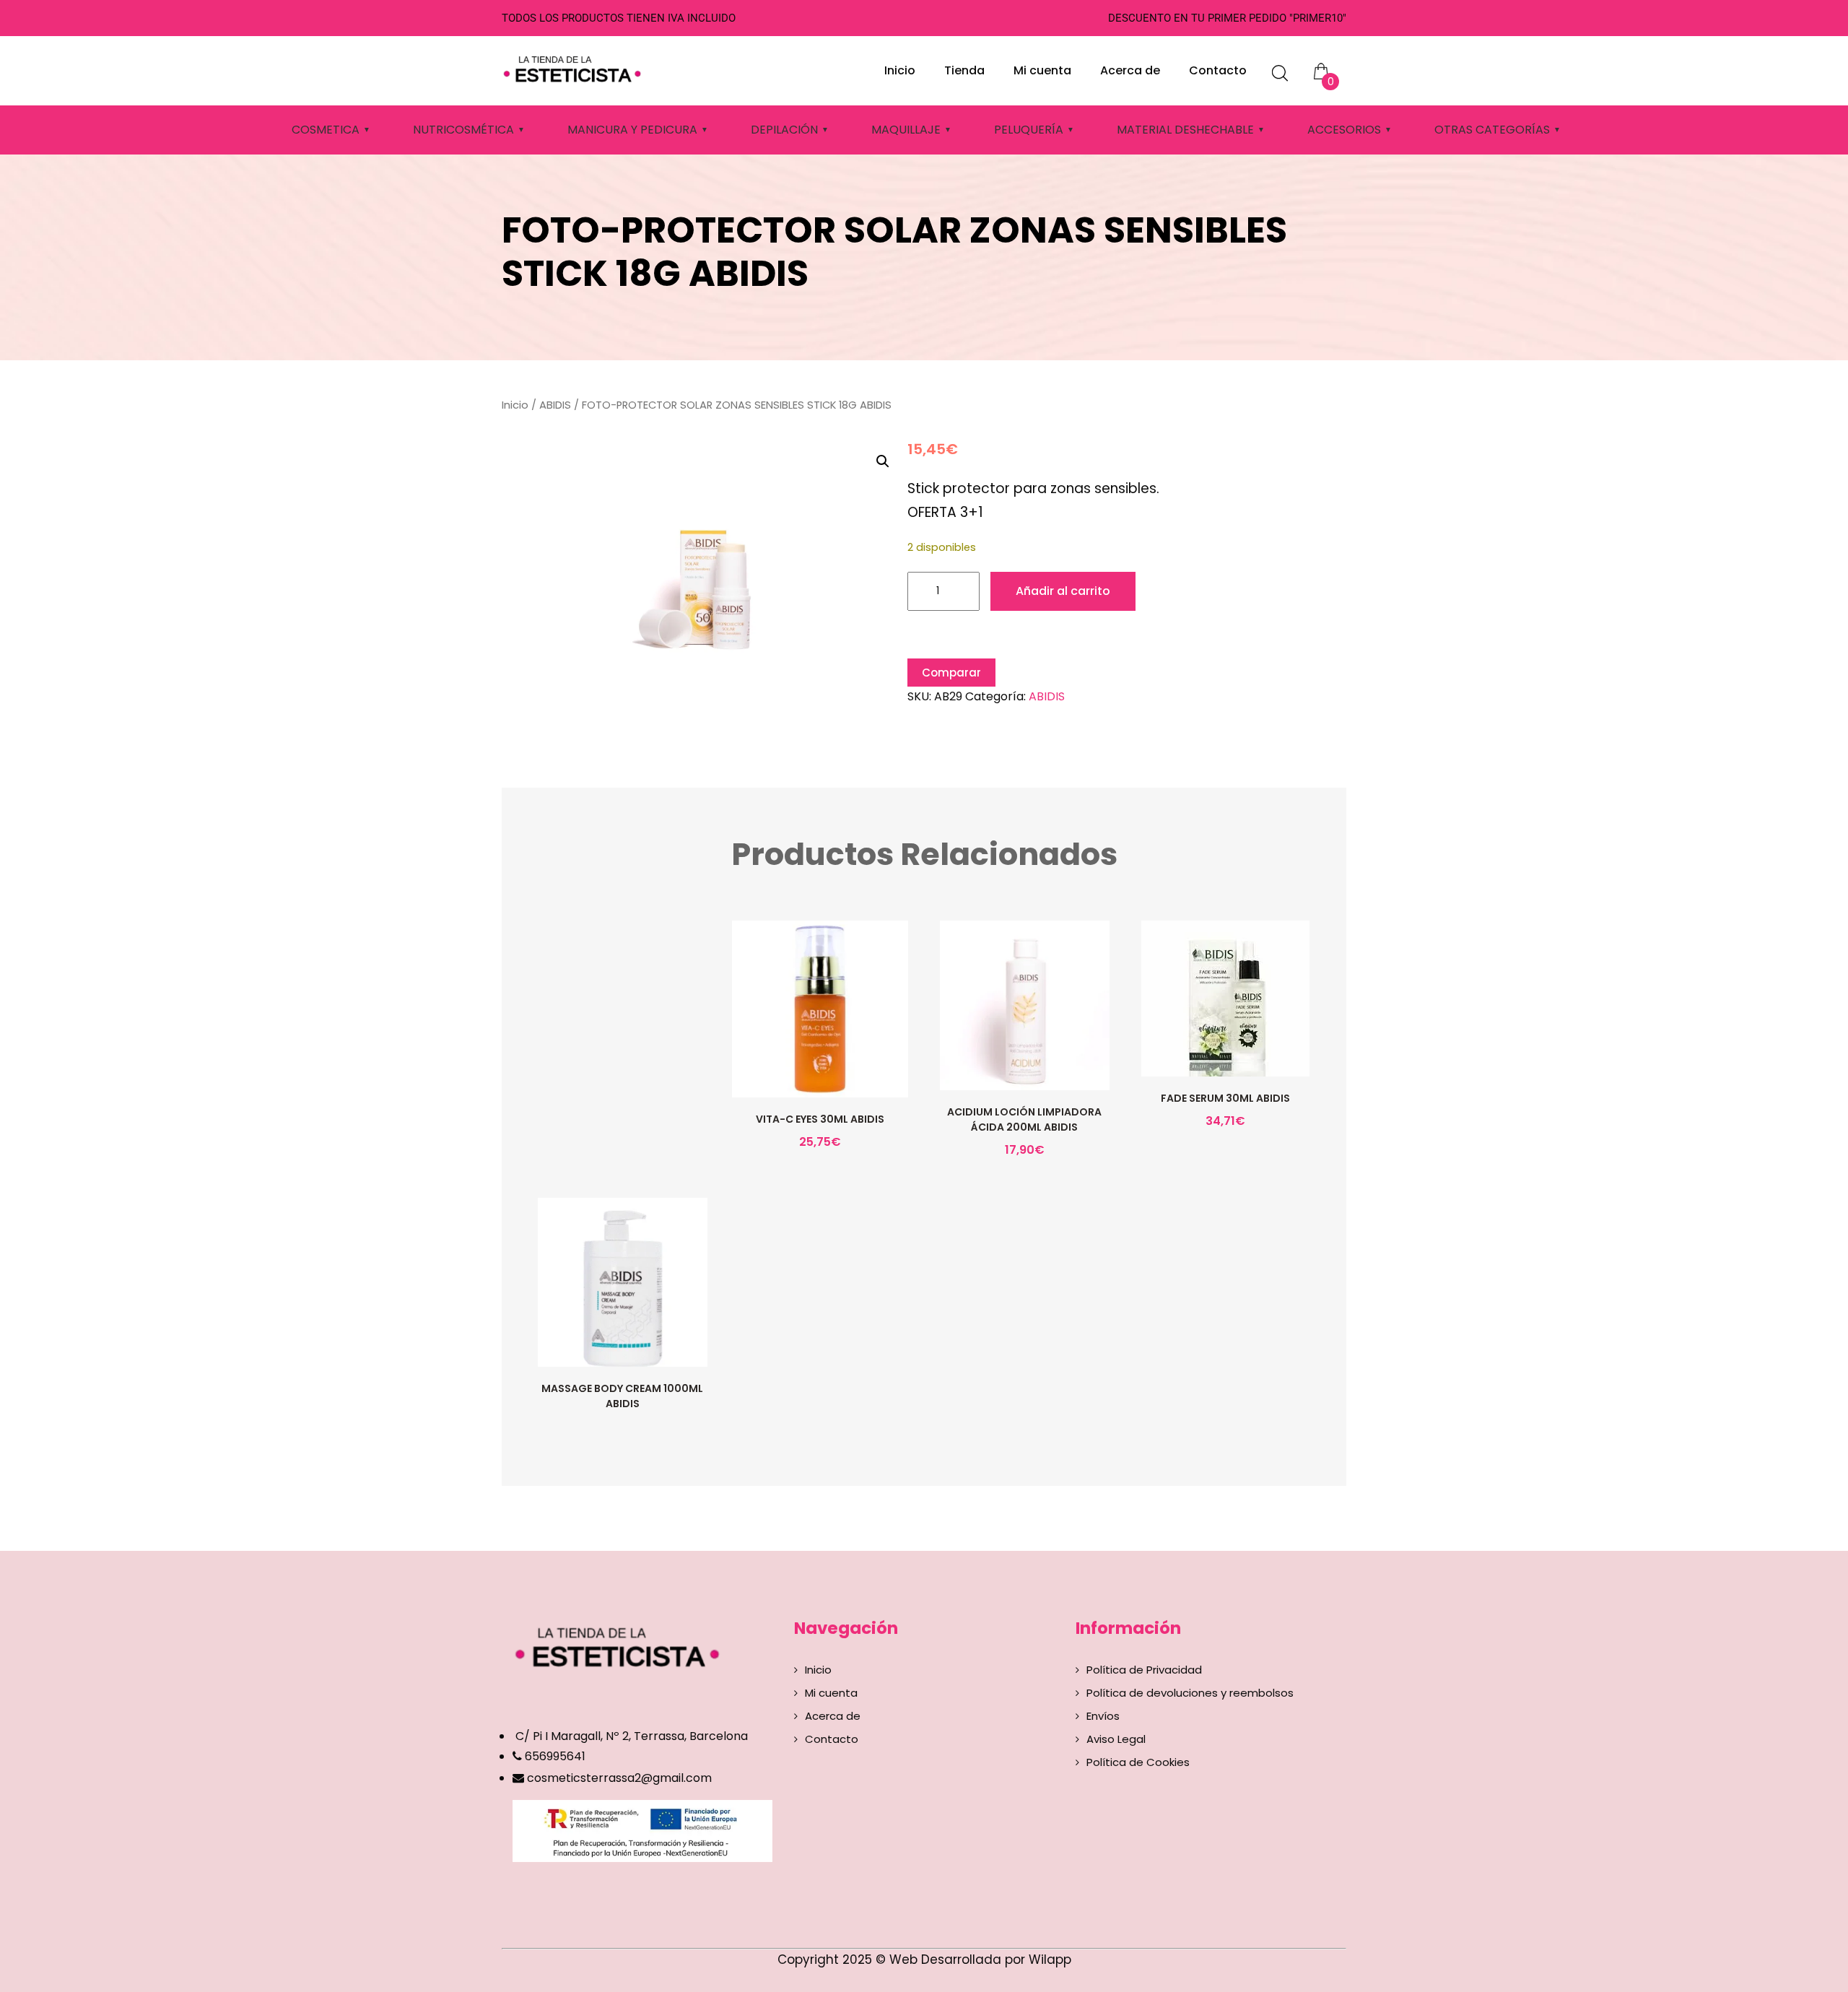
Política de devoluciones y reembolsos (1190, 1693)
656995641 (554, 1756)
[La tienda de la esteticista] (575, 67)
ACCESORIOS (1344, 130)
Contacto (1218, 70)
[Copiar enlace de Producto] (789, 1038)
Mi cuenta (1042, 70)
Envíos (1103, 1716)
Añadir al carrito (1063, 591)
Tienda (964, 70)
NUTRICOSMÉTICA (463, 130)
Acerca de (1130, 70)
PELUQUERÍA (1029, 130)
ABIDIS (555, 405)
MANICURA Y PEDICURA (632, 130)
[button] (883, 461)
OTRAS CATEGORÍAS (1492, 130)
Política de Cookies (1138, 1762)
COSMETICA (326, 130)
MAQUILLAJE (906, 130)
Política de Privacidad (1144, 1670)
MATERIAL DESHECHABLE (1185, 130)
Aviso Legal (1116, 1739)
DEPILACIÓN (784, 130)
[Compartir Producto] (819, 1038)
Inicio (900, 70)
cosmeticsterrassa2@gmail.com (619, 1778)
